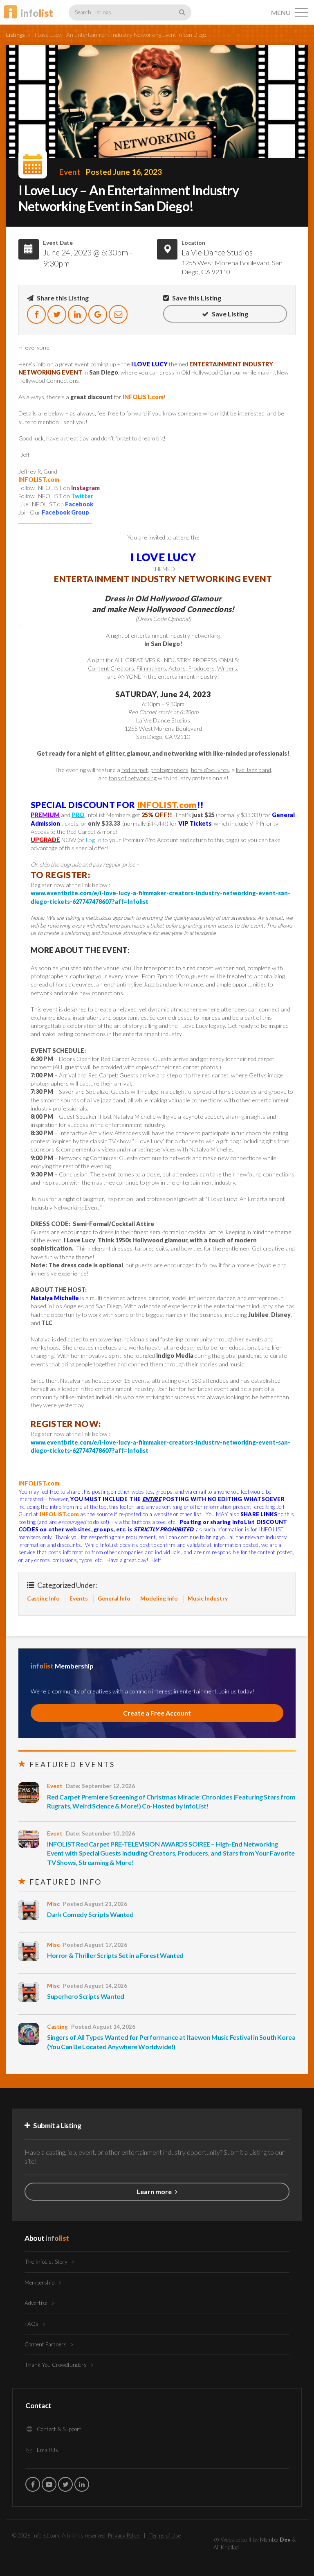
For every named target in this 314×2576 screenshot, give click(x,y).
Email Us (47, 2450)
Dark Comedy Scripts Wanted (90, 1914)
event (70, 172)
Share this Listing (62, 298)
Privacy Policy (124, 2535)
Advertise (37, 2303)
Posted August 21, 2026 (95, 1904)
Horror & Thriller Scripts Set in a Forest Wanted (115, 1955)
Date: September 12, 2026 (100, 1786)
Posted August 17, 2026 (95, 1945)
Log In (94, 840)
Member (275, 2540)
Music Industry (208, 1598)
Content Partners (46, 2344)
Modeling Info (159, 1598)
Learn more (155, 2191)
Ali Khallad (226, 2547)
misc (53, 1904)
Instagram (85, 488)
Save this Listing (196, 298)
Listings (16, 35)
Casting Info (43, 1598)
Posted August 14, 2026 (95, 1986)
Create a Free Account (157, 1713)
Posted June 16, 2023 (124, 172)
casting (57, 2027)
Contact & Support (58, 2429)
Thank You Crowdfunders (56, 2365)
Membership (40, 2283)
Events (79, 1598)
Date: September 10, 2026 (100, 1833)
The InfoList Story (47, 2262)
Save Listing (229, 314)
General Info (114, 1598)
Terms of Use (165, 2535)
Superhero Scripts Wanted (85, 1996)
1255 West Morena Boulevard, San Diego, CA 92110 (232, 267)
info (37, 13)
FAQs (32, 2324)
